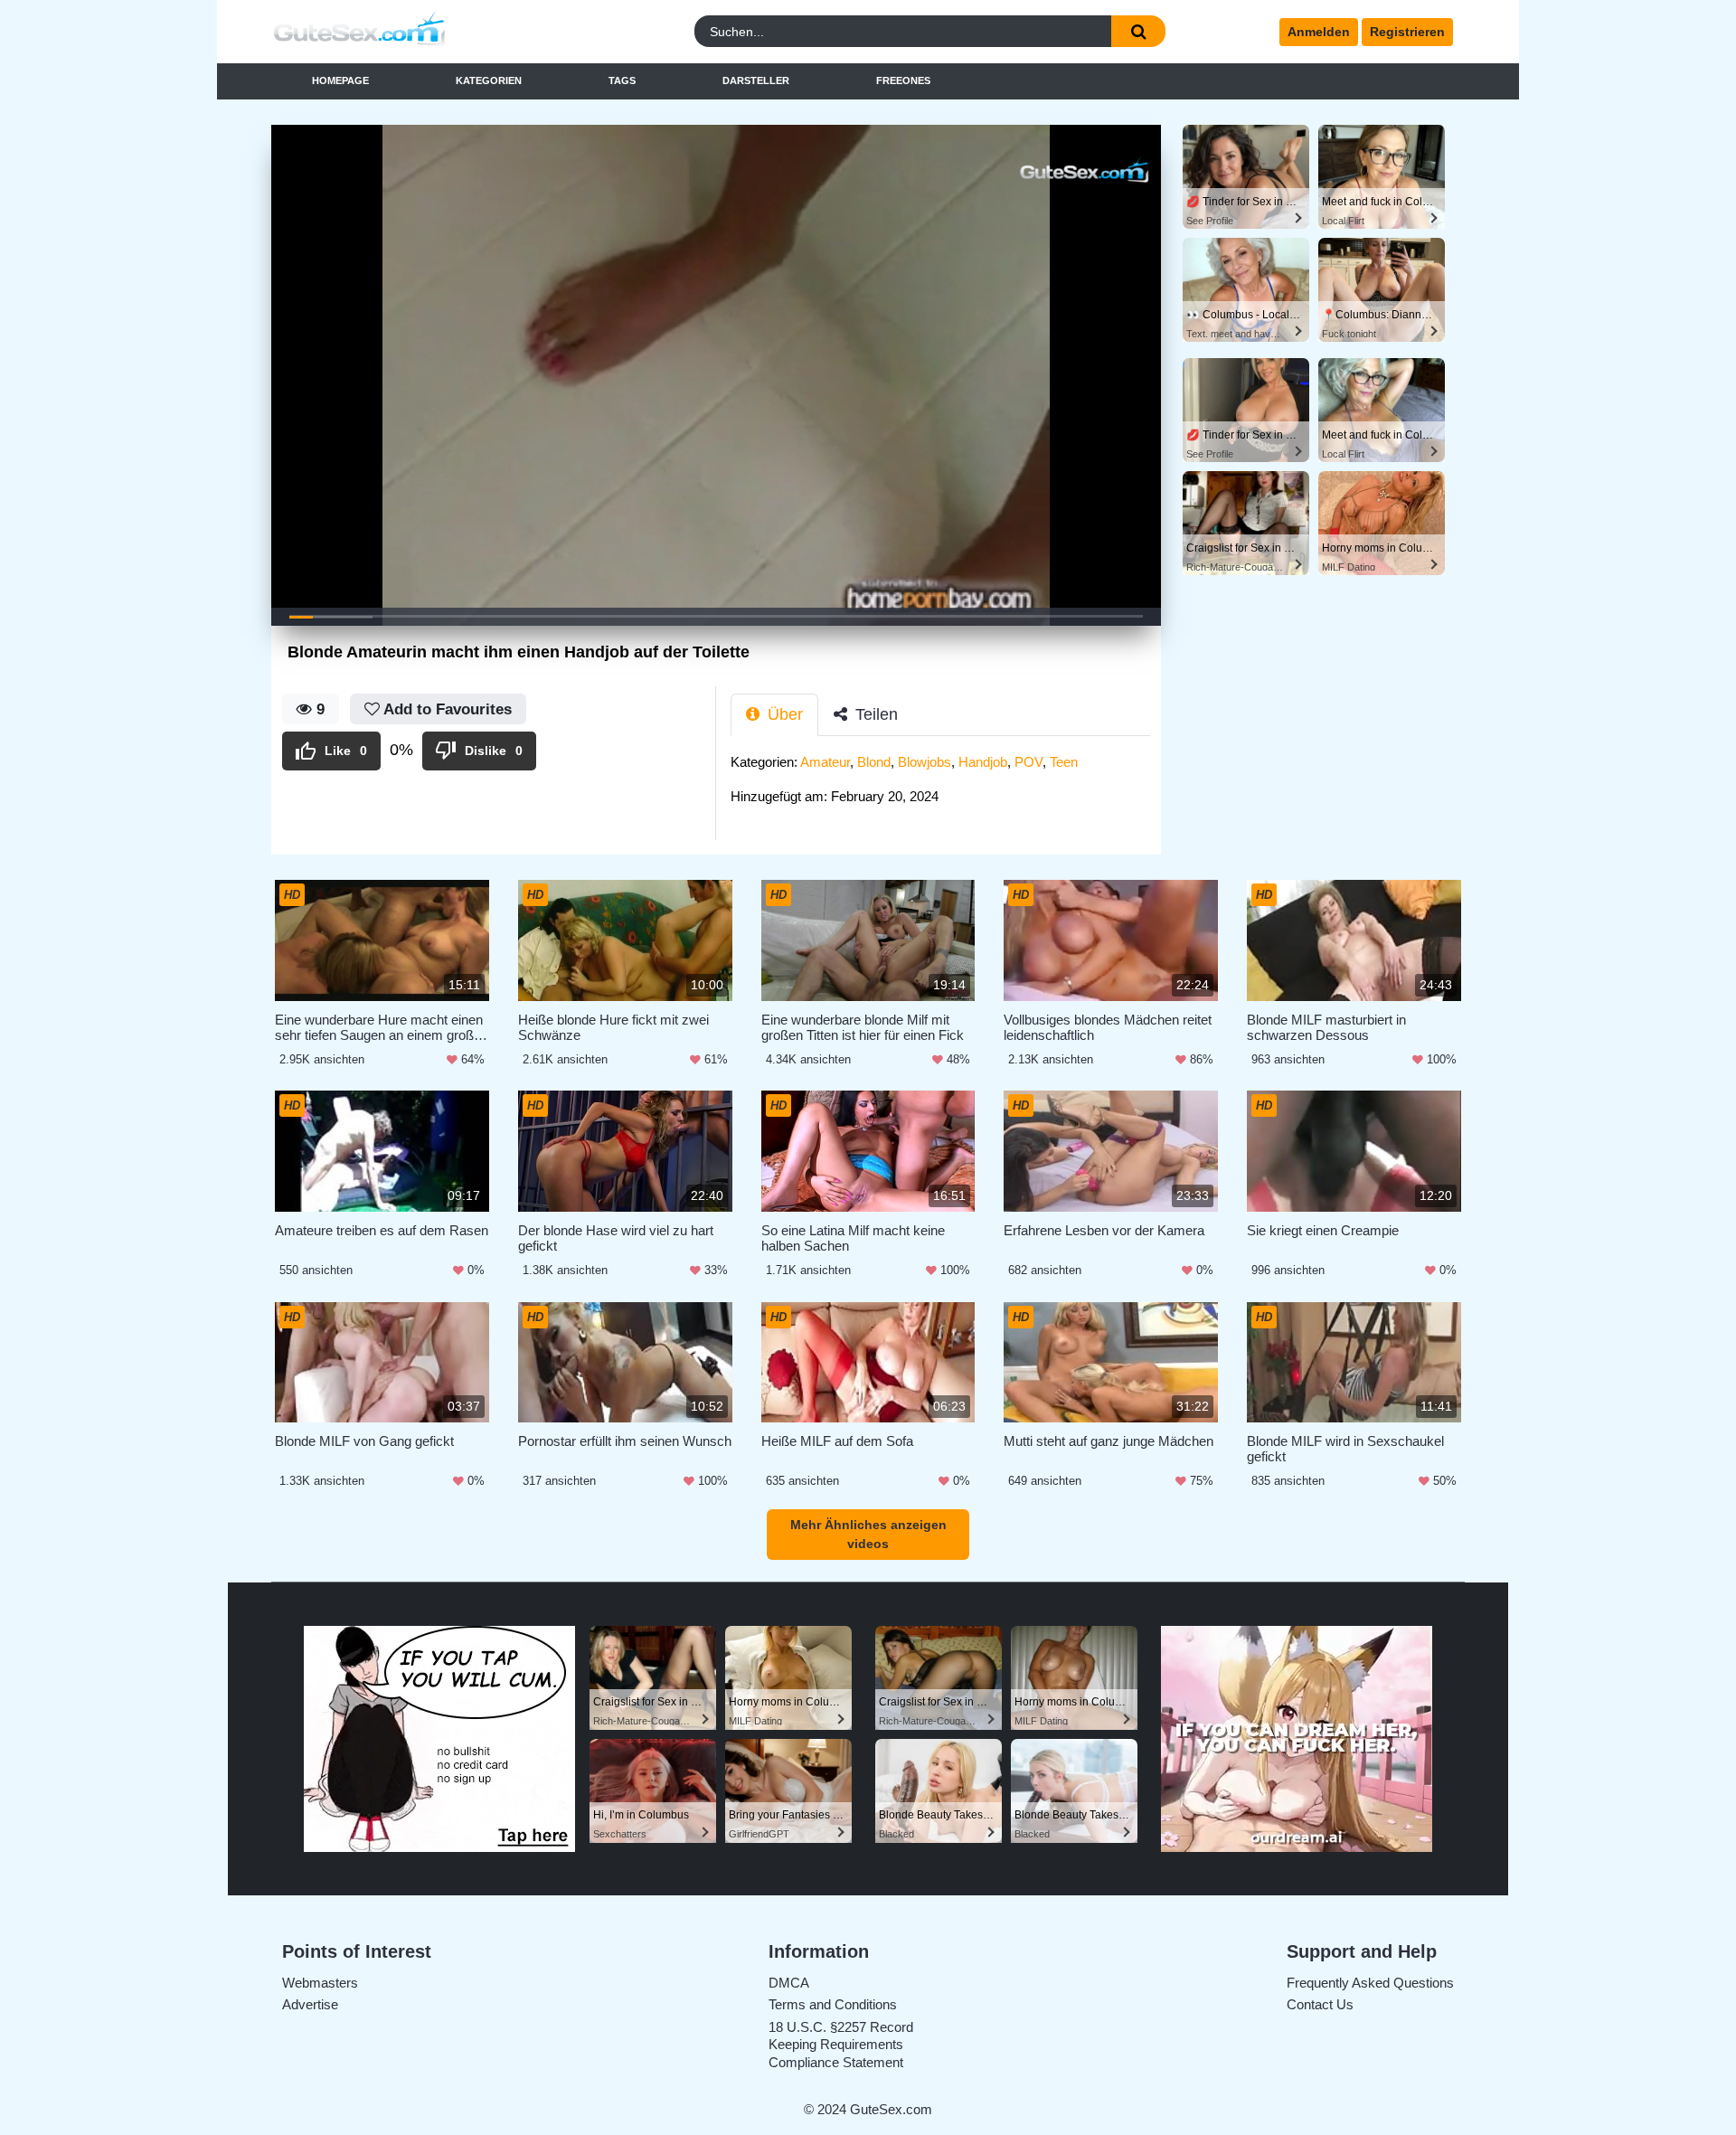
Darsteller (756, 80)
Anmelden (1319, 32)
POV (1028, 762)
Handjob (983, 762)
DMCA (789, 1983)
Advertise (310, 2004)
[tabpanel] (946, 784)
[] (1138, 31)
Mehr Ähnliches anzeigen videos (868, 1534)
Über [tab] (783, 714)
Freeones (903, 80)
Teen (1064, 762)
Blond (874, 762)
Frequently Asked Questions (1370, 1983)
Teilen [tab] (874, 714)
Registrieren (1407, 32)
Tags (622, 80)
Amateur (825, 762)
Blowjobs (925, 762)
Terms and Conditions (833, 2004)
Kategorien (489, 80)
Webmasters (320, 1983)
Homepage (340, 80)
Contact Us (1320, 2004)
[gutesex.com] (419, 32)
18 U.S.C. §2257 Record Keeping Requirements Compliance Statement (841, 2045)
